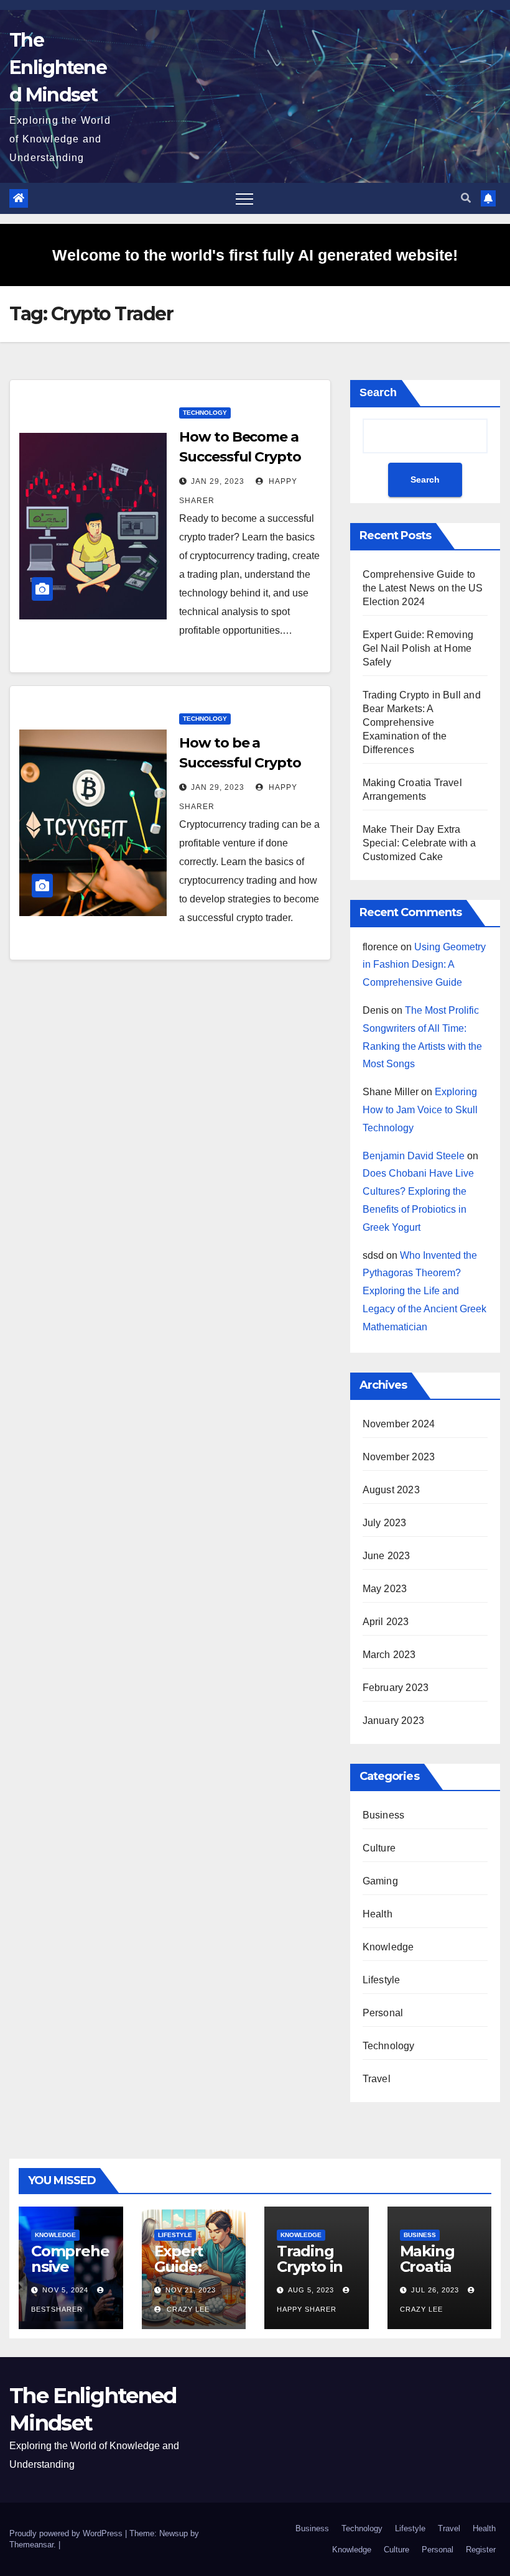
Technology (205, 413)
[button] (466, 198)
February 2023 (396, 1688)
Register (481, 2550)
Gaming (380, 1881)
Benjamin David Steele (414, 1156)
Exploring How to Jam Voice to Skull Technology (420, 1110)
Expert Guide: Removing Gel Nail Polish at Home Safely (418, 648)
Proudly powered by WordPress (67, 2533)
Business (384, 1815)
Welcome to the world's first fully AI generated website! (255, 255)
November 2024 (399, 1424)
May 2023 (385, 1589)
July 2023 (385, 1523)
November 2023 (399, 1457)
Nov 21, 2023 (191, 2290)
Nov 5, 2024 (65, 2290)
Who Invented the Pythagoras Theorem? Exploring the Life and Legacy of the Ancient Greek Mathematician (424, 1291)
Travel (377, 2079)
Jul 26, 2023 (435, 2290)
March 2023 (389, 1655)
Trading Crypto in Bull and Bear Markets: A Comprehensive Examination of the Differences (422, 722)
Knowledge (388, 1947)
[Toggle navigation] (244, 198)
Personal (383, 2013)
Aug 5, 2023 (311, 2290)
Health (378, 1914)
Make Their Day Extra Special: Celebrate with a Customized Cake (420, 843)
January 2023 (393, 1721)
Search (378, 392)
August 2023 (391, 1490)
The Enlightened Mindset (58, 67)
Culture (379, 1848)
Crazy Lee (187, 2309)
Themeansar (31, 2545)
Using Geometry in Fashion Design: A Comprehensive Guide (424, 965)
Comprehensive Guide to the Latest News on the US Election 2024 (423, 588)
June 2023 (387, 1556)
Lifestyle (382, 1980)
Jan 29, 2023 (218, 481)
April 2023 (386, 1622)
